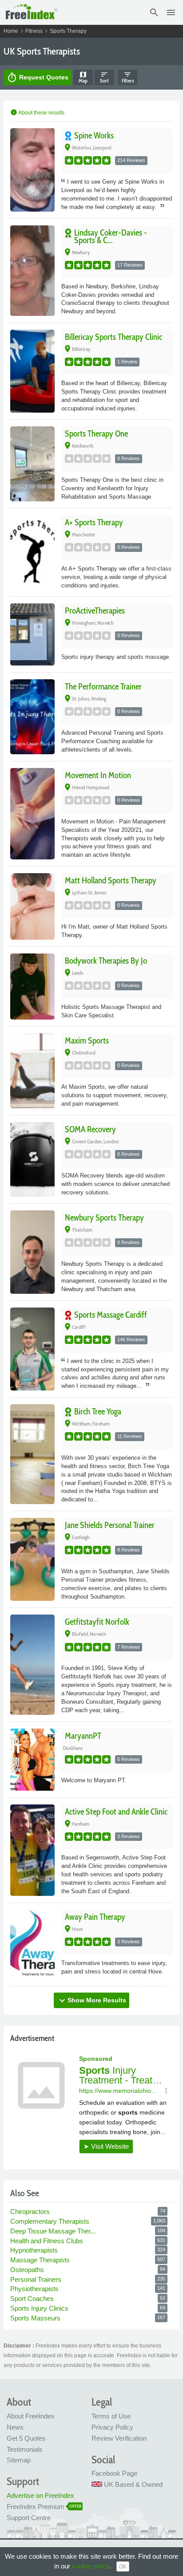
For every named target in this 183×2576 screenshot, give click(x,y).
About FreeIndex (31, 2416)
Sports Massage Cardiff (111, 1315)
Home (11, 31)
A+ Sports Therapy (94, 522)
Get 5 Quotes (26, 2438)
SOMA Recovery (90, 1129)
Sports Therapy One (96, 434)
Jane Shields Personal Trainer (110, 1525)
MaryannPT (83, 1736)
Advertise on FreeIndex (40, 2495)
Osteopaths (28, 2270)
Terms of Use (111, 2416)
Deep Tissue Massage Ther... (54, 2231)
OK (123, 2567)
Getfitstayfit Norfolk (97, 1622)
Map (83, 77)
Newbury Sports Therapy (104, 1218)
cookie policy (91, 2566)
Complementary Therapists (51, 2221)
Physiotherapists (35, 2289)
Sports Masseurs (36, 2318)
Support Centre (29, 2518)
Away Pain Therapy (95, 1917)
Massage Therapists (41, 2260)
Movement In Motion (98, 775)
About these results (37, 113)
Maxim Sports (87, 1041)
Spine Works (94, 136)
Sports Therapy (68, 31)
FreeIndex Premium (36, 2507)
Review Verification (119, 2438)
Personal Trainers (37, 2279)
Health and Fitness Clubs (48, 2241)
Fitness (34, 31)
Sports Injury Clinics (40, 2308)
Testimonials (25, 2449)
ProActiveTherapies (95, 611)
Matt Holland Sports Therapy (111, 880)
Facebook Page (114, 2473)
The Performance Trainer (103, 687)
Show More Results (91, 2001)
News (15, 2427)
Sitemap (19, 2460)
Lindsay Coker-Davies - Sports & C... (111, 236)
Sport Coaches (33, 2298)
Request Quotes (38, 78)
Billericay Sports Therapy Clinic (113, 337)
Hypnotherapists (35, 2250)
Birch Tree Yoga (98, 1412)
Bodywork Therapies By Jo (106, 961)
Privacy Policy (112, 2427)
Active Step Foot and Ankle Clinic (116, 1812)
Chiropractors (31, 2212)
